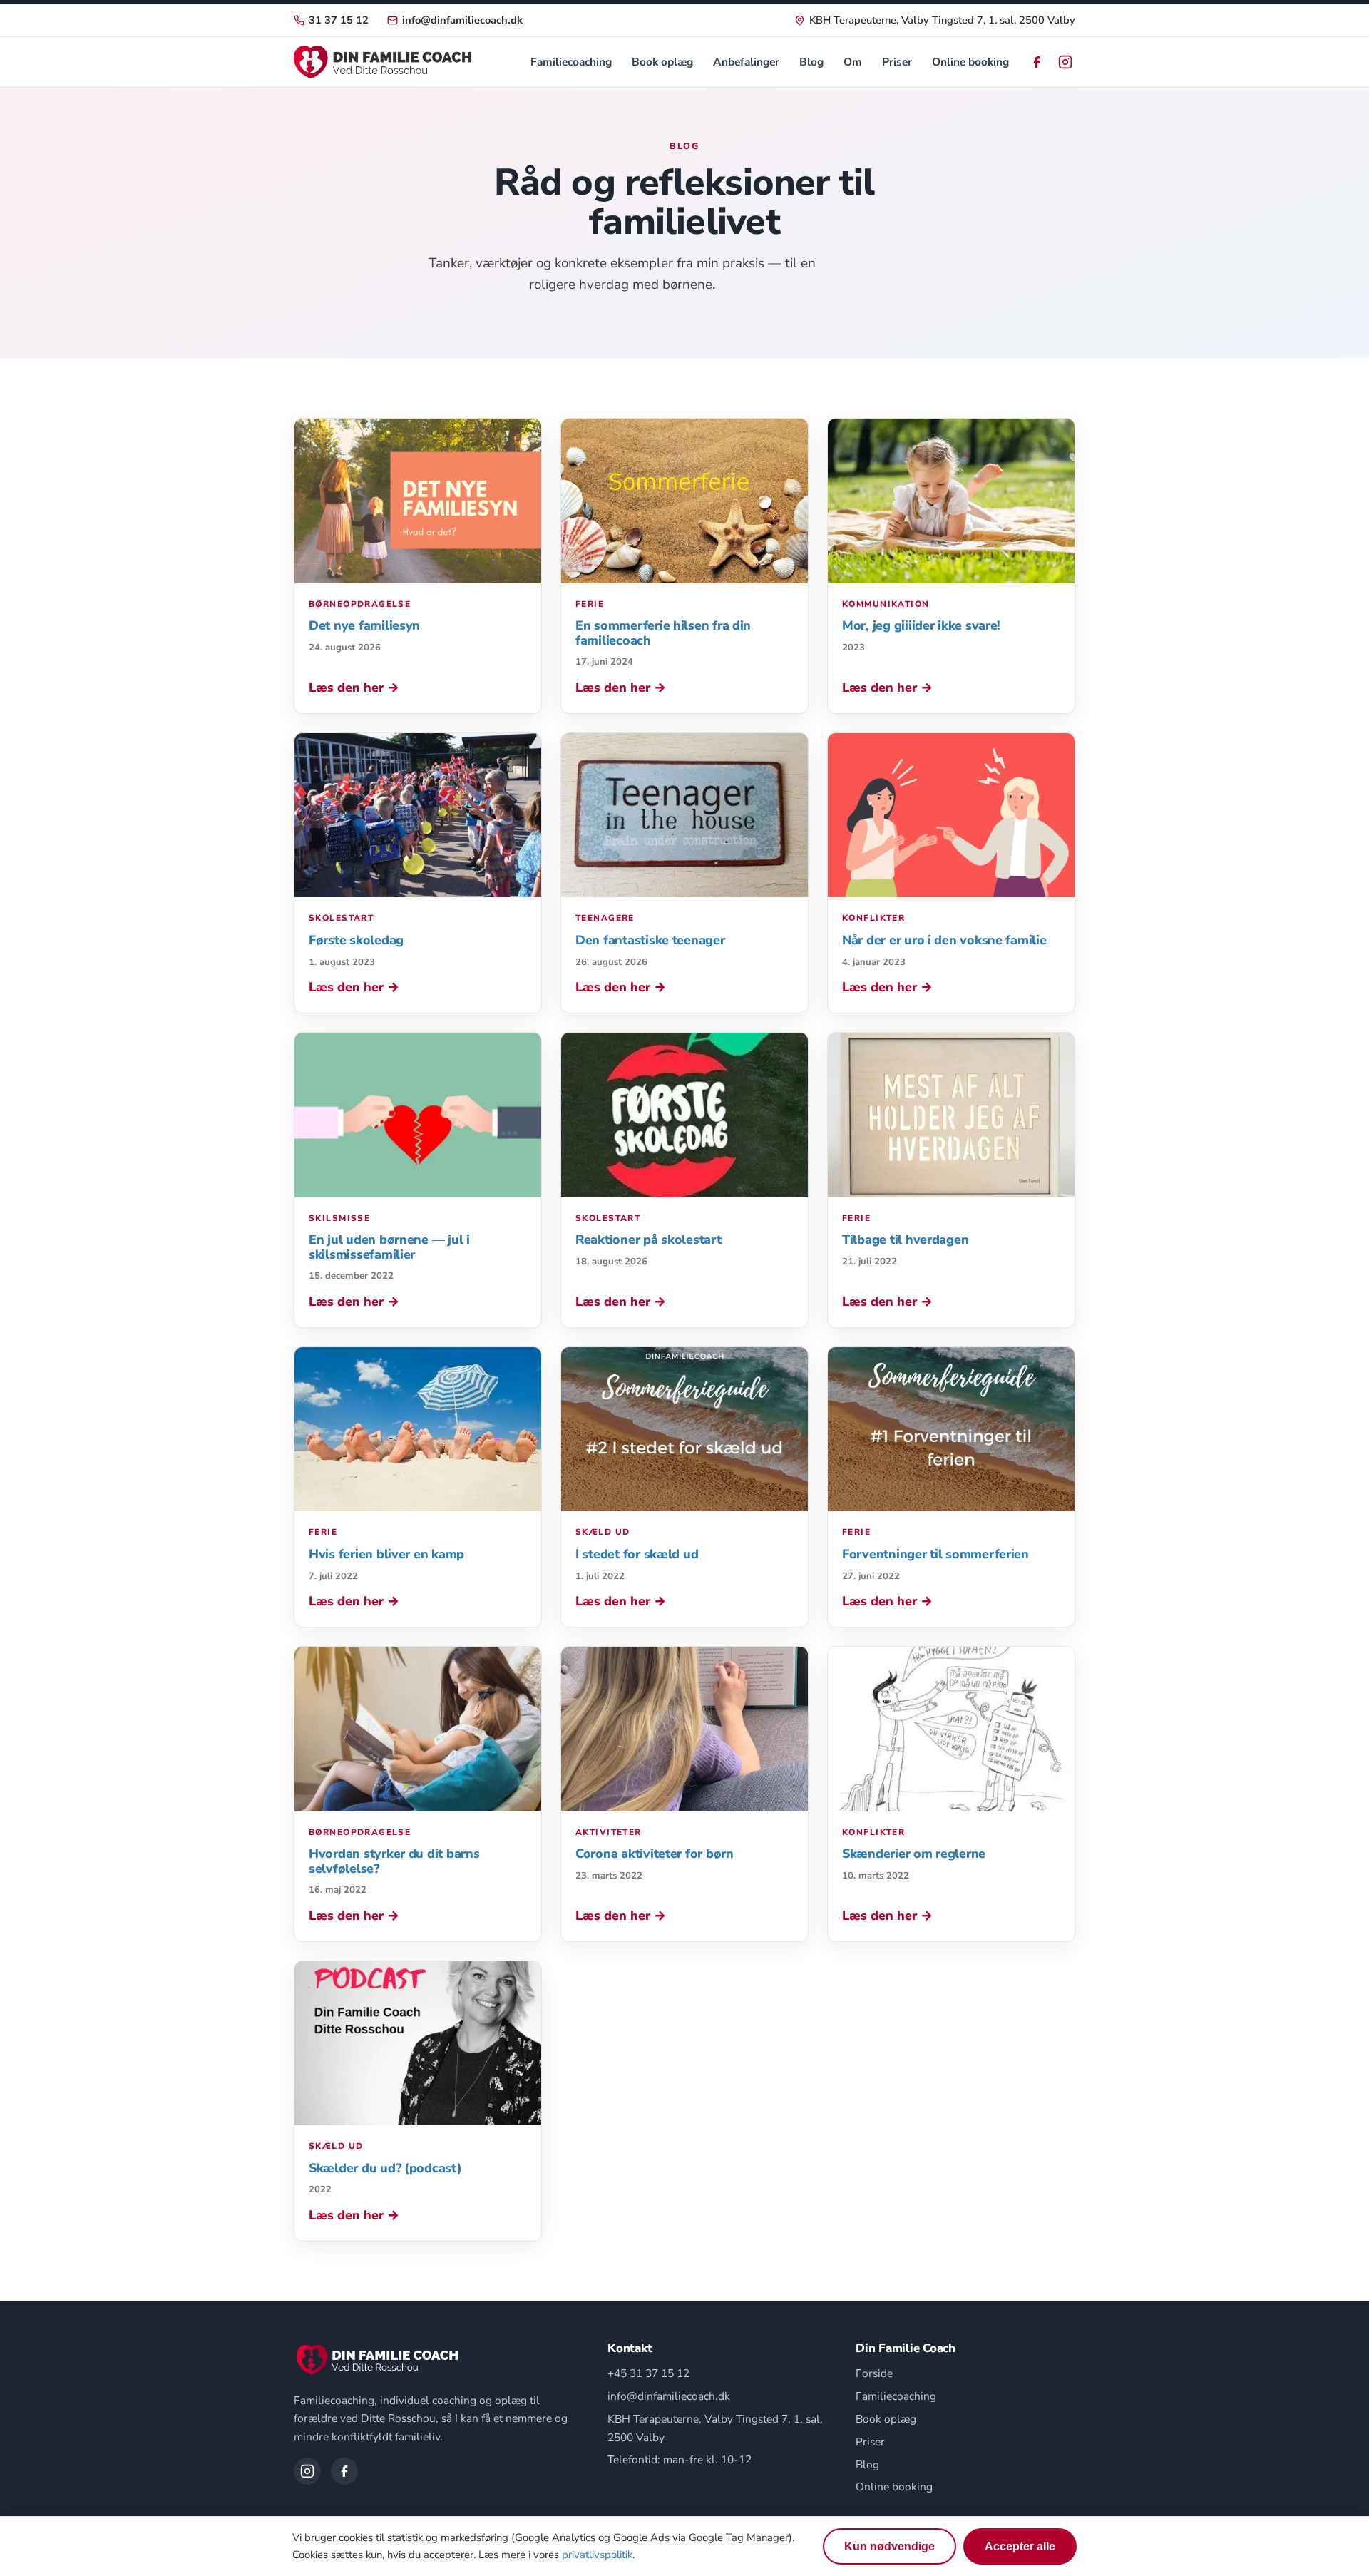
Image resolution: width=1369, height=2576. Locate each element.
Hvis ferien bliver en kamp (386, 1554)
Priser (897, 62)
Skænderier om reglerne (914, 1854)
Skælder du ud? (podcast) (385, 2168)
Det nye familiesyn (364, 625)
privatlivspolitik (597, 2555)
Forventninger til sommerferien (935, 1554)
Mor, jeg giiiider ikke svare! (921, 625)
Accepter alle (1020, 2546)
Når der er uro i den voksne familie (944, 940)
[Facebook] (1037, 62)
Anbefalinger (746, 62)
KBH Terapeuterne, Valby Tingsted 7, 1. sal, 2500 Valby (942, 20)
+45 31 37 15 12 (648, 2373)
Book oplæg (662, 62)
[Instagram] (1065, 62)
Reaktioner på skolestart (648, 1240)
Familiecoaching (571, 62)
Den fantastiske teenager (650, 940)
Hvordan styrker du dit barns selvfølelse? (394, 1861)
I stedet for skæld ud (637, 1554)
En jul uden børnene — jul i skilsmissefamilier (389, 1247)
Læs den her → (354, 688)
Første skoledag (356, 940)
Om (853, 62)
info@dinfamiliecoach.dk (462, 20)
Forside (874, 2373)
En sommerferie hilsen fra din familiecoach (663, 633)
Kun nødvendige (889, 2546)
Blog (811, 62)
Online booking (970, 62)
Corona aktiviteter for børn (655, 1854)
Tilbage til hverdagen (905, 1240)
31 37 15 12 (339, 20)
